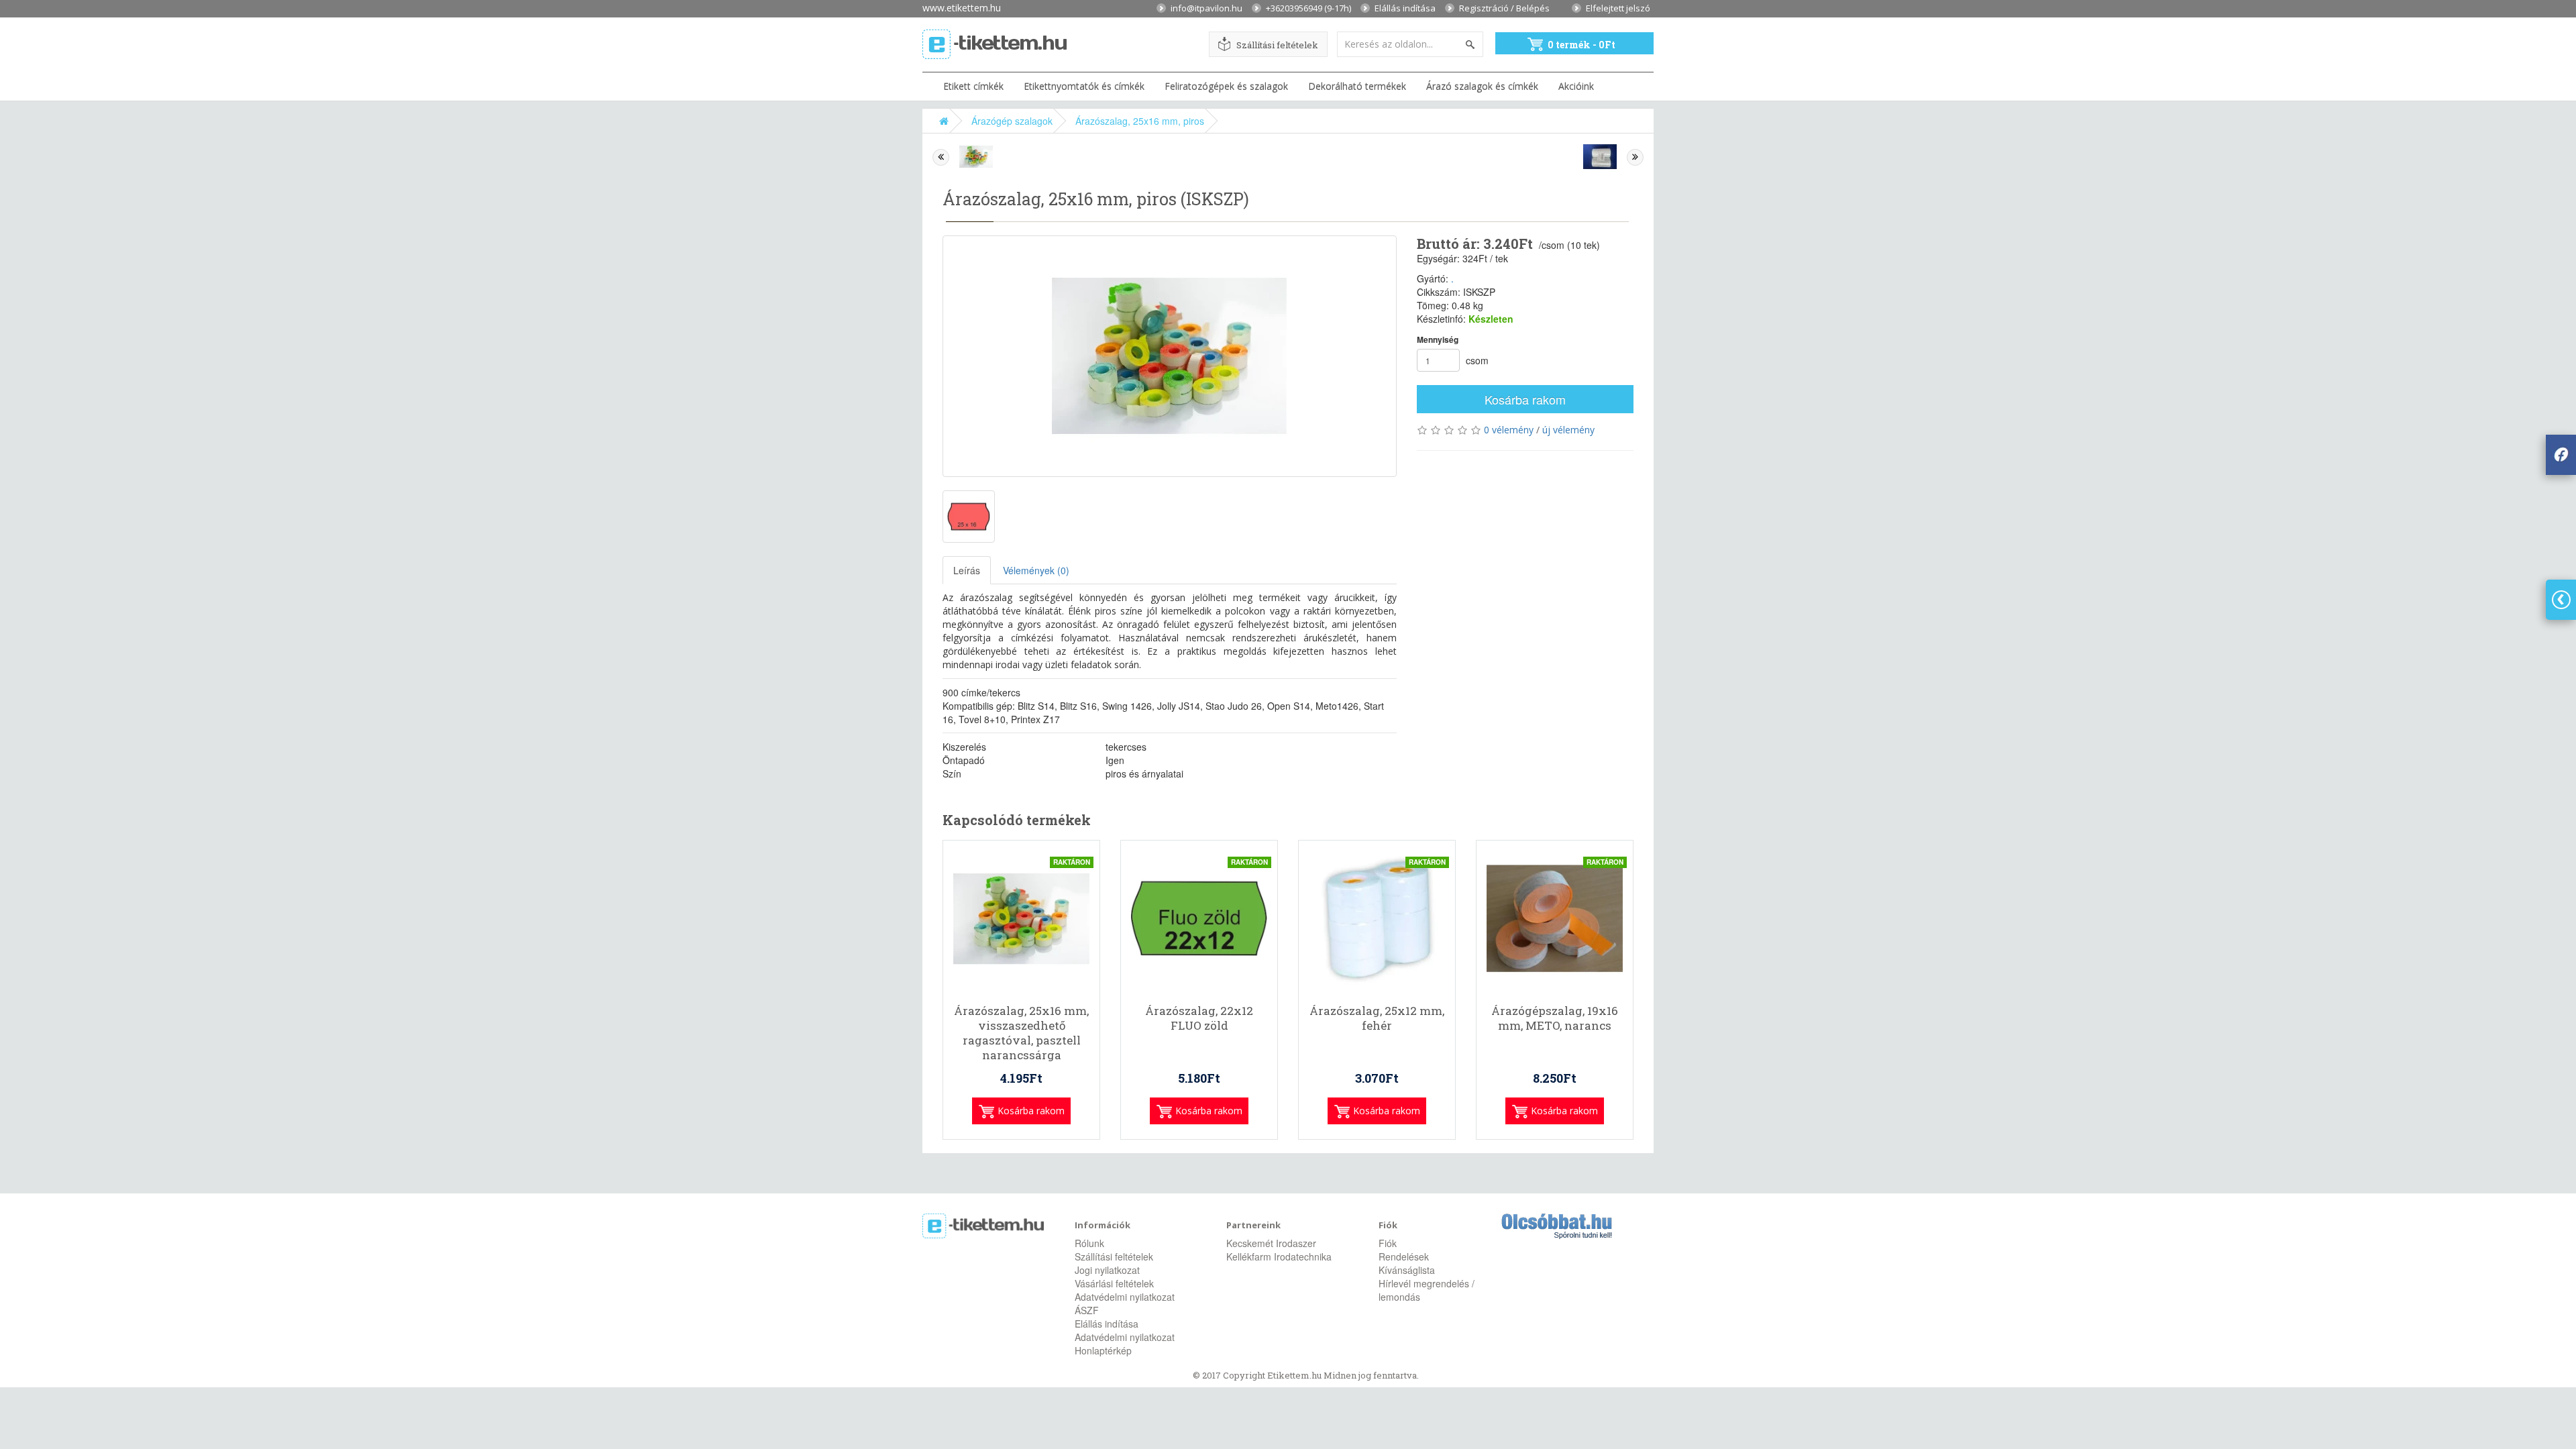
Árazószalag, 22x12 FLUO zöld (1199, 1018)
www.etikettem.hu (962, 7)
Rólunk (1089, 1243)
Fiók (1388, 1243)
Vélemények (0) (1036, 570)
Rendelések (1404, 1256)
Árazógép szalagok (1012, 121)
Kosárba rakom (1525, 399)
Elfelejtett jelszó (1618, 7)
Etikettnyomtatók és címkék (1084, 86)
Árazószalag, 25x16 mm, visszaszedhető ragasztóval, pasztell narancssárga (1021, 1033)
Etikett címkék (973, 86)
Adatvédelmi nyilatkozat (1125, 1297)
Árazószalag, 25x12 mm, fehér (1377, 1018)
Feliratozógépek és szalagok (1226, 86)
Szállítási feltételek (1277, 45)
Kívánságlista (1407, 1270)
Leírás (967, 570)
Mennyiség (1438, 340)
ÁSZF (1087, 1310)
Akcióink (1576, 86)
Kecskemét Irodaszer (1271, 1243)
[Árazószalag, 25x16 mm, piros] (1170, 356)
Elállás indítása (1405, 7)
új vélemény (1568, 430)
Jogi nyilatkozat (1107, 1270)
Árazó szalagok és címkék (1482, 86)
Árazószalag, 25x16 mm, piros (1140, 121)
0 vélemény (1509, 430)
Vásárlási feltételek (1114, 1283)
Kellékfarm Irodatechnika (1279, 1256)
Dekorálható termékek (1357, 86)
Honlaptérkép (1103, 1350)
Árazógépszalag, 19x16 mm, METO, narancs (1555, 1018)
